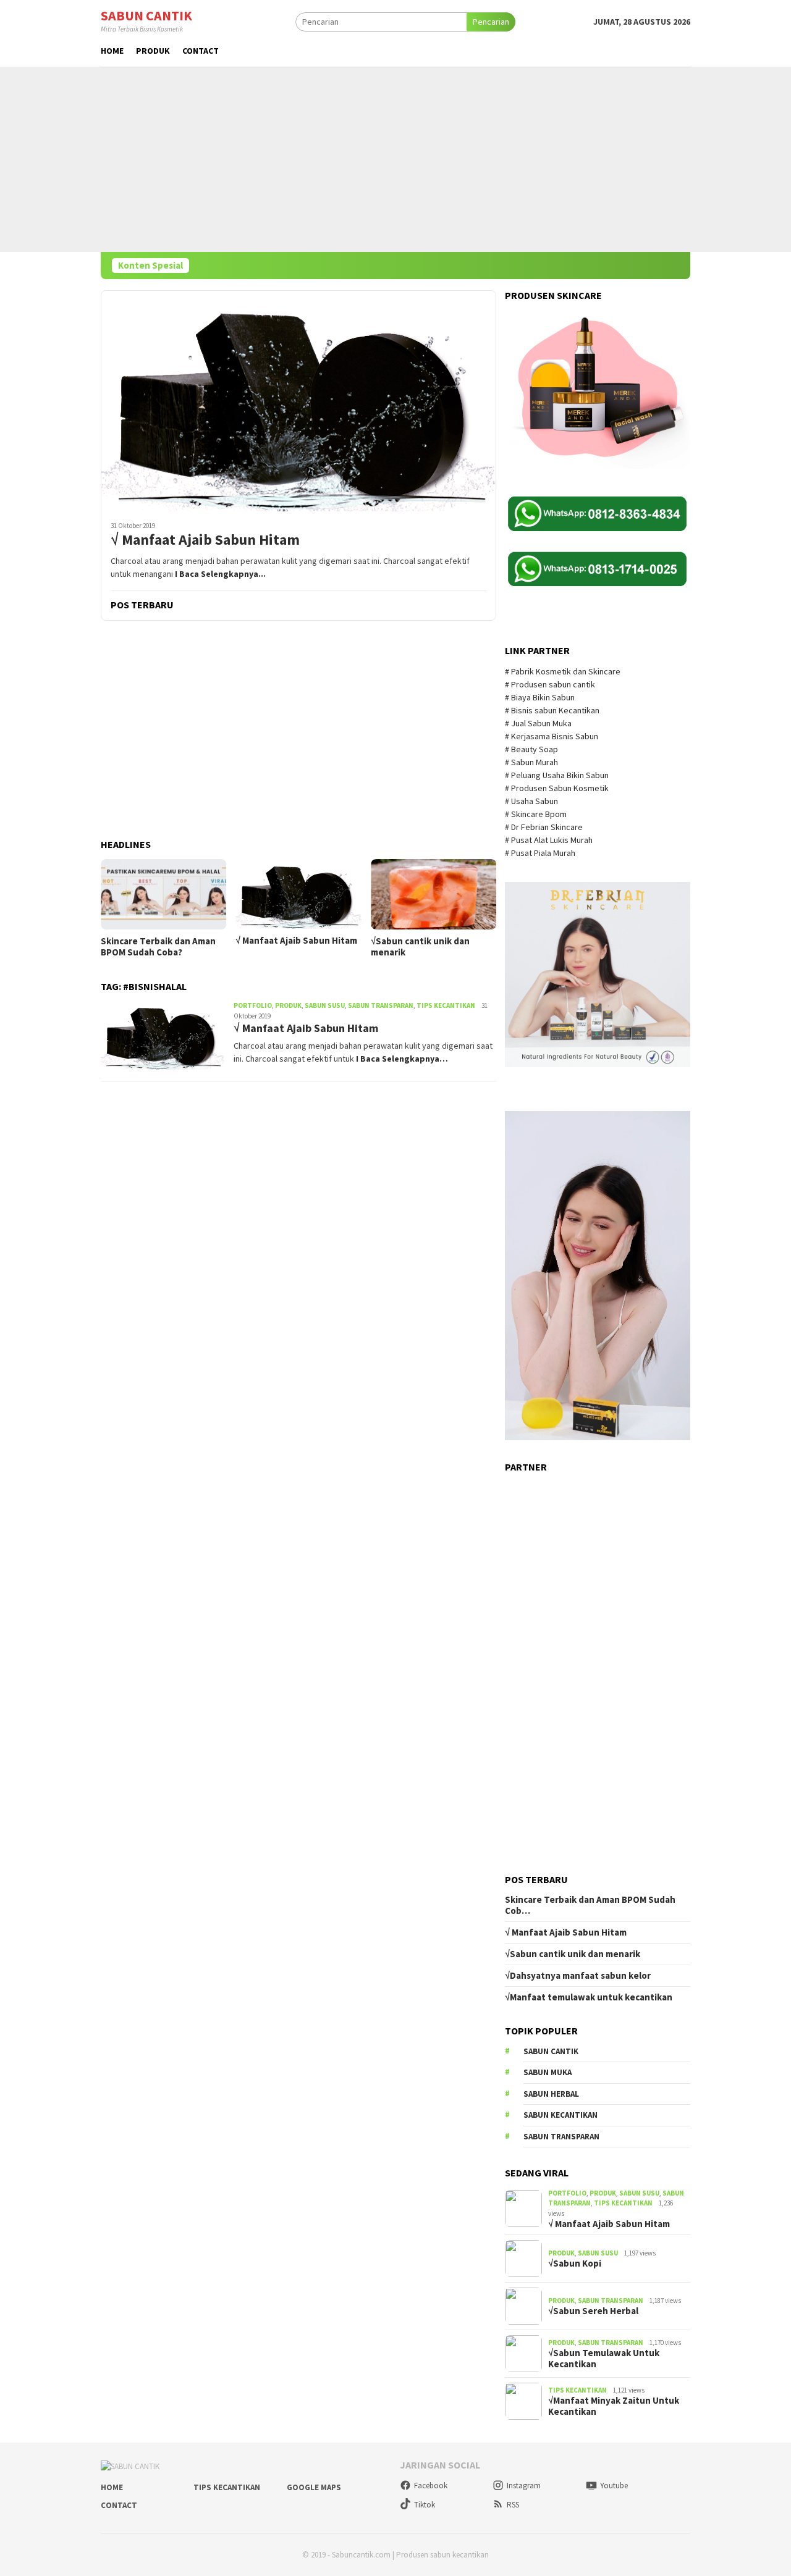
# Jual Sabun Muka (539, 723)
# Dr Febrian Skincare (545, 827)
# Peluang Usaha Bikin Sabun (557, 775)
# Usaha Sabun (532, 801)
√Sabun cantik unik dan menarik (420, 947)
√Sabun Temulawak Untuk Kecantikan (604, 2359)
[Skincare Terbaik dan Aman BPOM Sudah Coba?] (163, 894)
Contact (119, 2505)
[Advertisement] (395, 159)
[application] (598, 1276)
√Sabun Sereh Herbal (593, 2311)
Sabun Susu (325, 1005)
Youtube (614, 2486)
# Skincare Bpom (537, 814)
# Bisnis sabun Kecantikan (553, 710)
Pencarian (491, 22)
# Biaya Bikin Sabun (540, 697)
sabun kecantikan (560, 2115)
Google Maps (314, 2487)
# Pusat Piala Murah (541, 853)
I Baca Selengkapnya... (220, 574)
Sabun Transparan (381, 1005)
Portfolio (253, 1005)
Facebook (431, 2486)
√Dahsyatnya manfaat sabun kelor (578, 1976)
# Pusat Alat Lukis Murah (550, 840)
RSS (513, 2505)
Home (112, 2487)
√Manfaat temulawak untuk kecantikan (589, 1997)
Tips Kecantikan (446, 1005)
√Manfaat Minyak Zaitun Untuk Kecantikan (614, 2406)
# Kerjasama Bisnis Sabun (552, 736)
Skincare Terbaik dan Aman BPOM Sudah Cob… (590, 1905)
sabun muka (548, 2072)
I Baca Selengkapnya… (402, 1059)
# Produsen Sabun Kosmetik (558, 788)
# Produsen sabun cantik (550, 684)
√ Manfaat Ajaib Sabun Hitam (205, 540)
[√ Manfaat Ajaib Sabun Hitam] (298, 401)
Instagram (524, 2486)
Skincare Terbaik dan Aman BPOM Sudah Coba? (158, 947)
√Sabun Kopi (575, 2263)
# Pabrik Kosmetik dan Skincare (564, 671)
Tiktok (425, 2505)
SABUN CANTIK (146, 15)
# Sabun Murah (531, 762)
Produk (288, 1005)
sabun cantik (551, 2051)
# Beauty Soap (532, 749)
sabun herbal (551, 2094)
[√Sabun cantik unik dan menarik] (434, 894)
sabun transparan (561, 2137)
